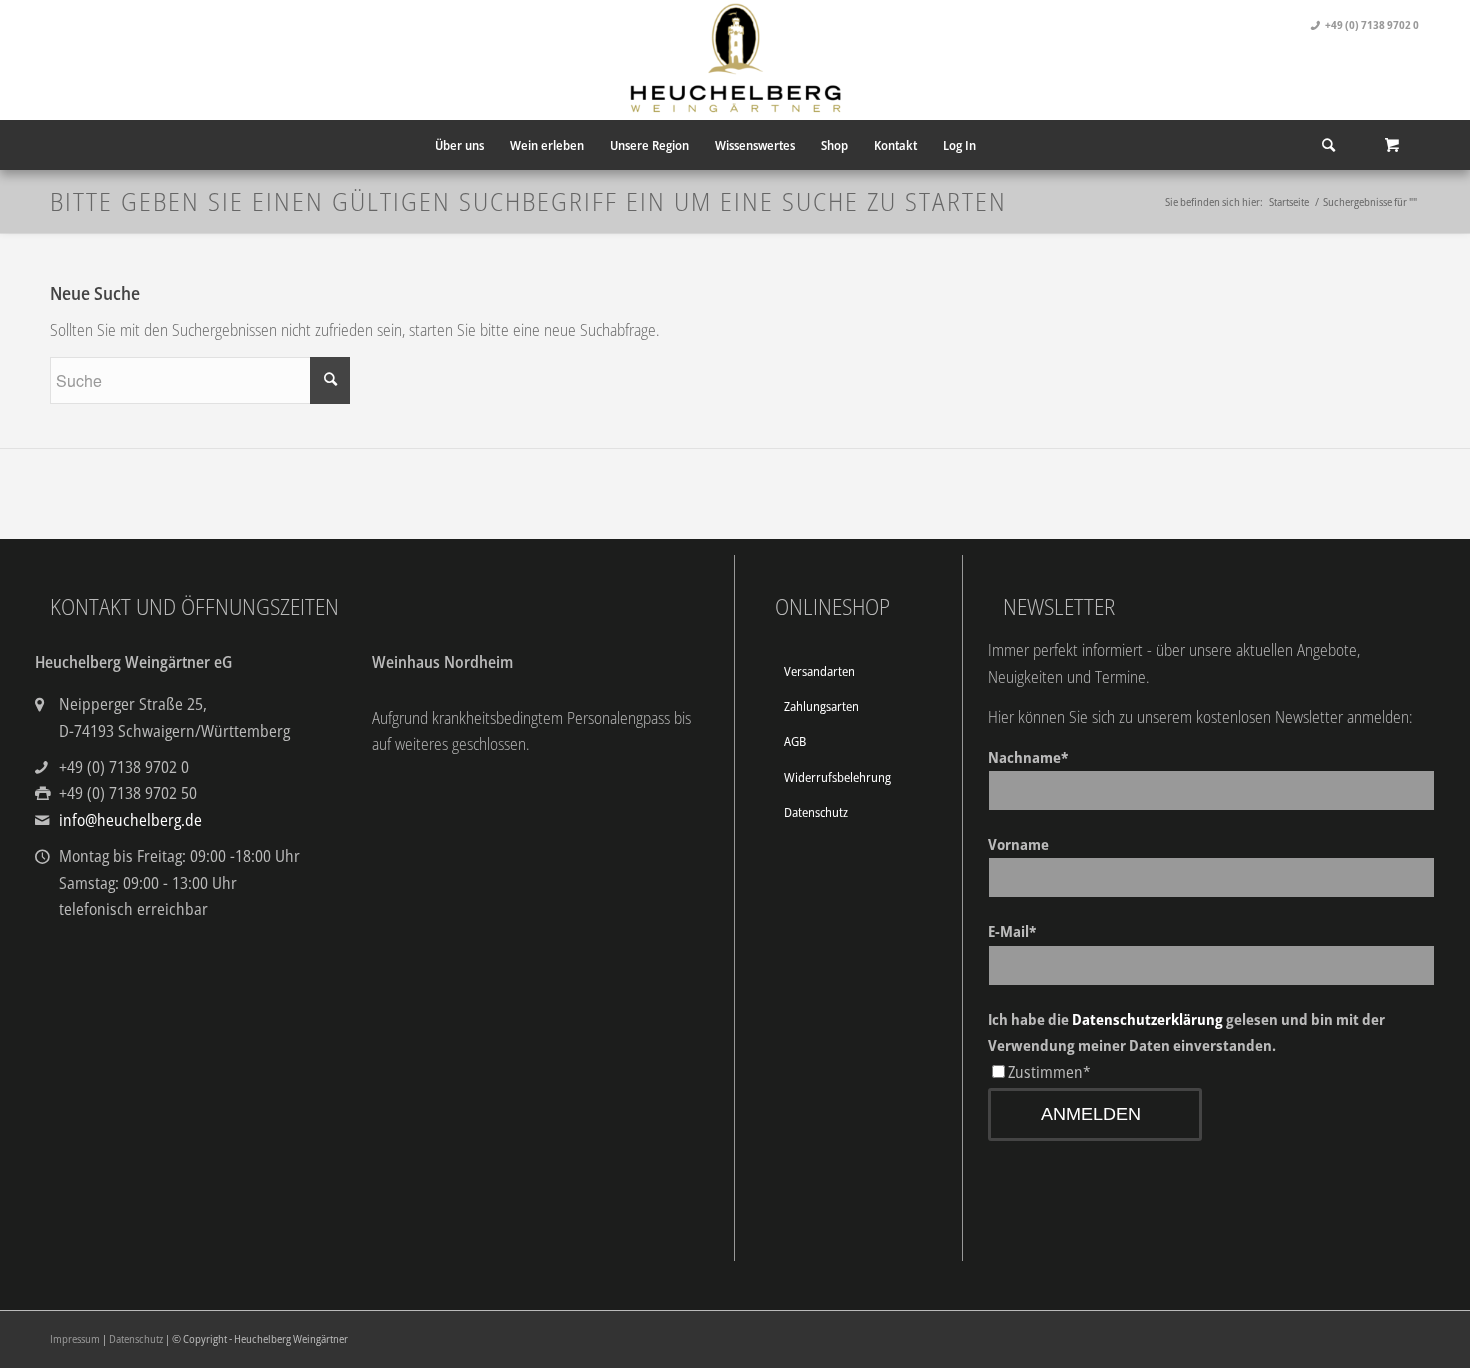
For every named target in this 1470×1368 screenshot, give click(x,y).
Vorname (1018, 844)
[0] (1392, 145)
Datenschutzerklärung (1147, 1019)
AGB (795, 741)
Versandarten (819, 671)
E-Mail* (1012, 931)
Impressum (75, 1338)
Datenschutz (816, 812)
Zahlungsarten (821, 706)
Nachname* (1028, 757)
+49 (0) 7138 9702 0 (1372, 24)
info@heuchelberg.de (130, 820)
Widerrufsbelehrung (837, 777)
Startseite (1289, 201)
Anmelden (1091, 1114)
